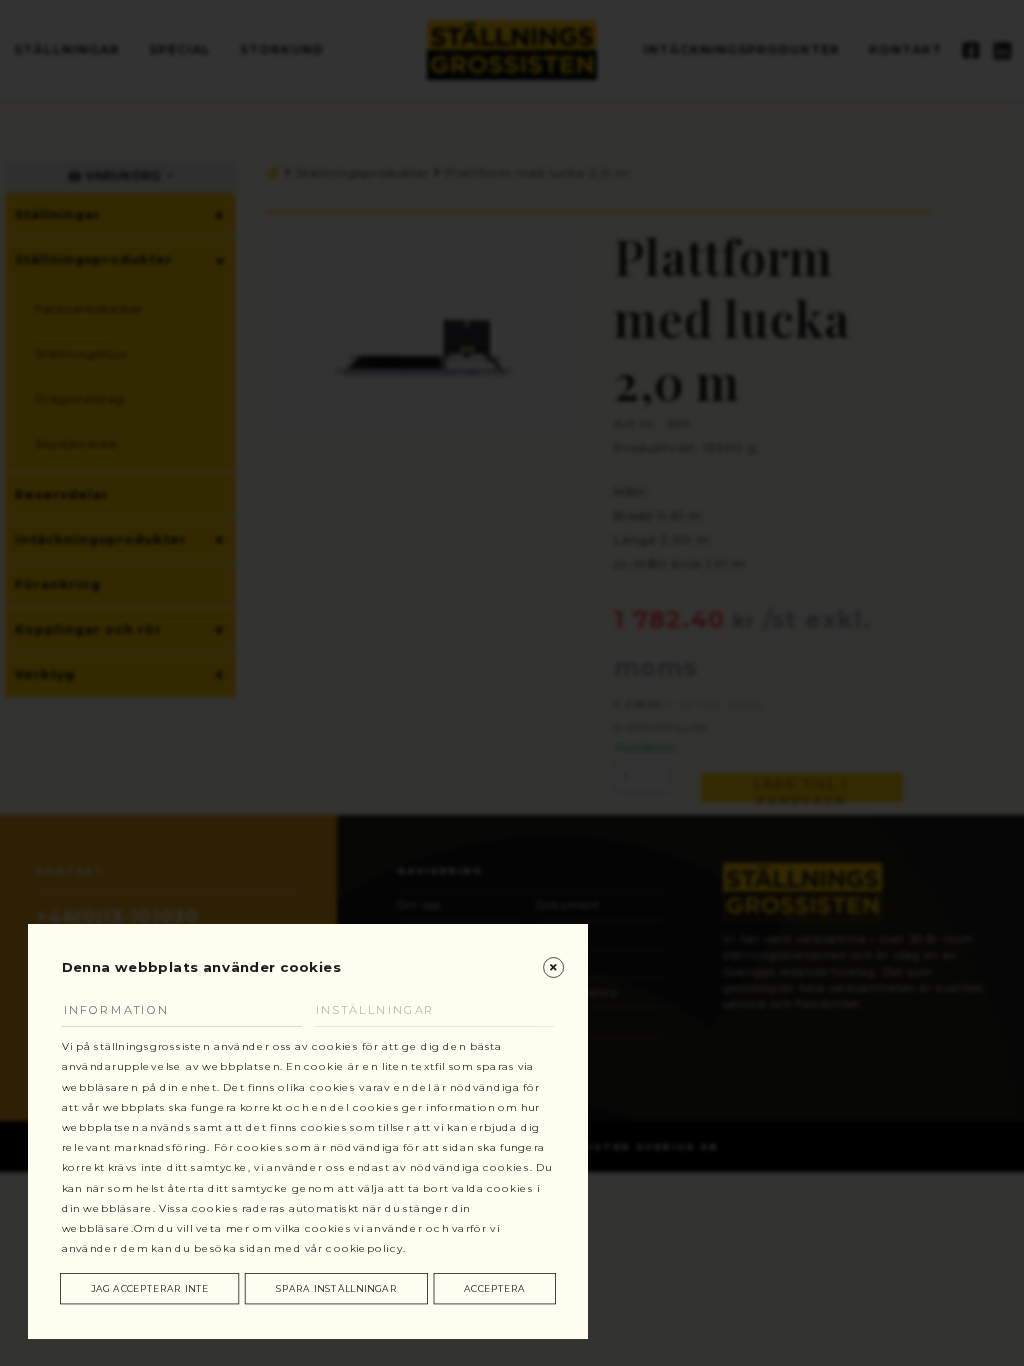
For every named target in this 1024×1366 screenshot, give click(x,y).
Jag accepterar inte (150, 1288)
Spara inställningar (336, 1288)
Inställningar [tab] (375, 1010)
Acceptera (494, 1288)
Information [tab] (117, 1010)
